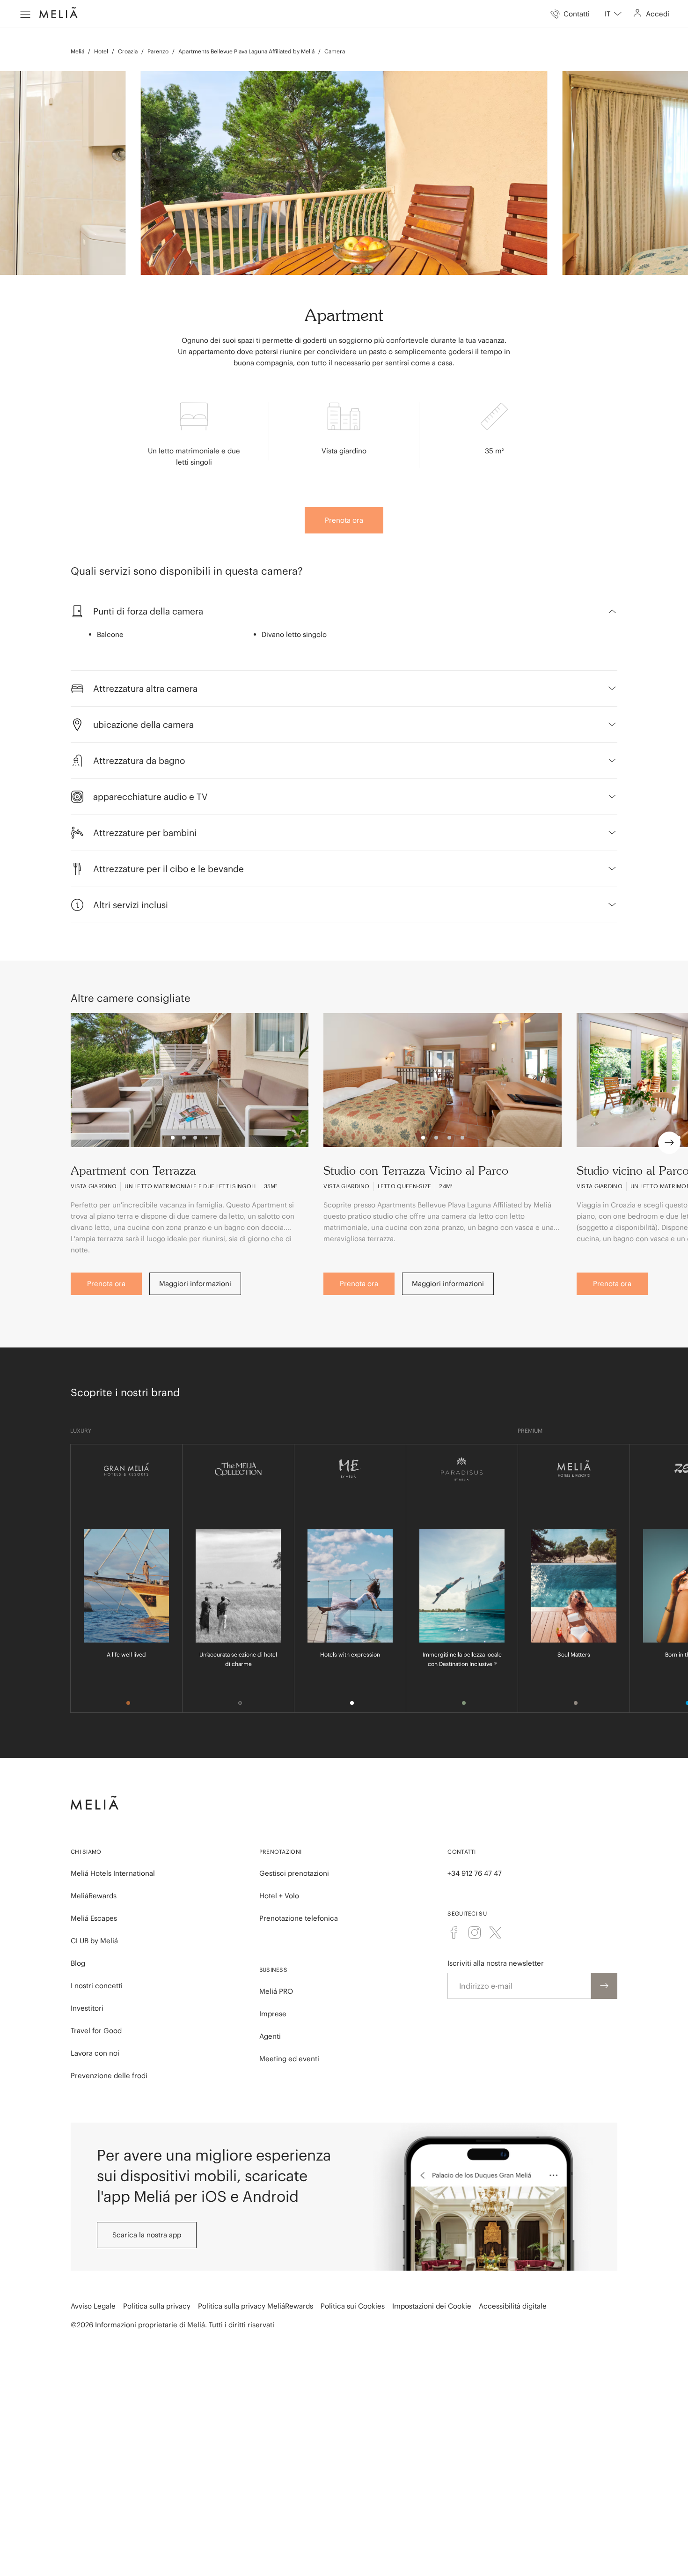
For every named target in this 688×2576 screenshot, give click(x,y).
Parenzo (158, 51)
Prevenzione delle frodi (109, 2076)
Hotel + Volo (279, 1896)
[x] (495, 1932)
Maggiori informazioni (195, 1284)
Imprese (273, 2014)
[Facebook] (454, 1932)
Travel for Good (96, 2031)
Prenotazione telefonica (299, 1918)
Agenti (270, 2036)
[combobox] (613, 14)
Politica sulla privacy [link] (157, 2306)
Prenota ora (344, 520)
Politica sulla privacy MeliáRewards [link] (256, 2306)
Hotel (101, 51)
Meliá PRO (276, 1991)
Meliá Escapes (94, 1918)
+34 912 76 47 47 (475, 1873)
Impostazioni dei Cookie (432, 2306)
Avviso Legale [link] (93, 2306)
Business (273, 1970)
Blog (78, 1963)
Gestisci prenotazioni (294, 1873)
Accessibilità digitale (513, 2306)
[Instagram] (475, 1932)
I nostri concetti (97, 1986)
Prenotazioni (281, 1852)
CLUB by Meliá (94, 1941)
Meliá (77, 51)
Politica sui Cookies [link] (353, 2306)
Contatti (461, 1852)
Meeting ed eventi (289, 2059)
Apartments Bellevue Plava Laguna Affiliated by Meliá (246, 51)
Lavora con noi (95, 2053)
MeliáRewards (94, 1896)
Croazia (128, 51)
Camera (335, 51)
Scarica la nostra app (147, 2235)
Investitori (87, 2008)
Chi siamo (86, 1852)
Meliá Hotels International (113, 1873)
